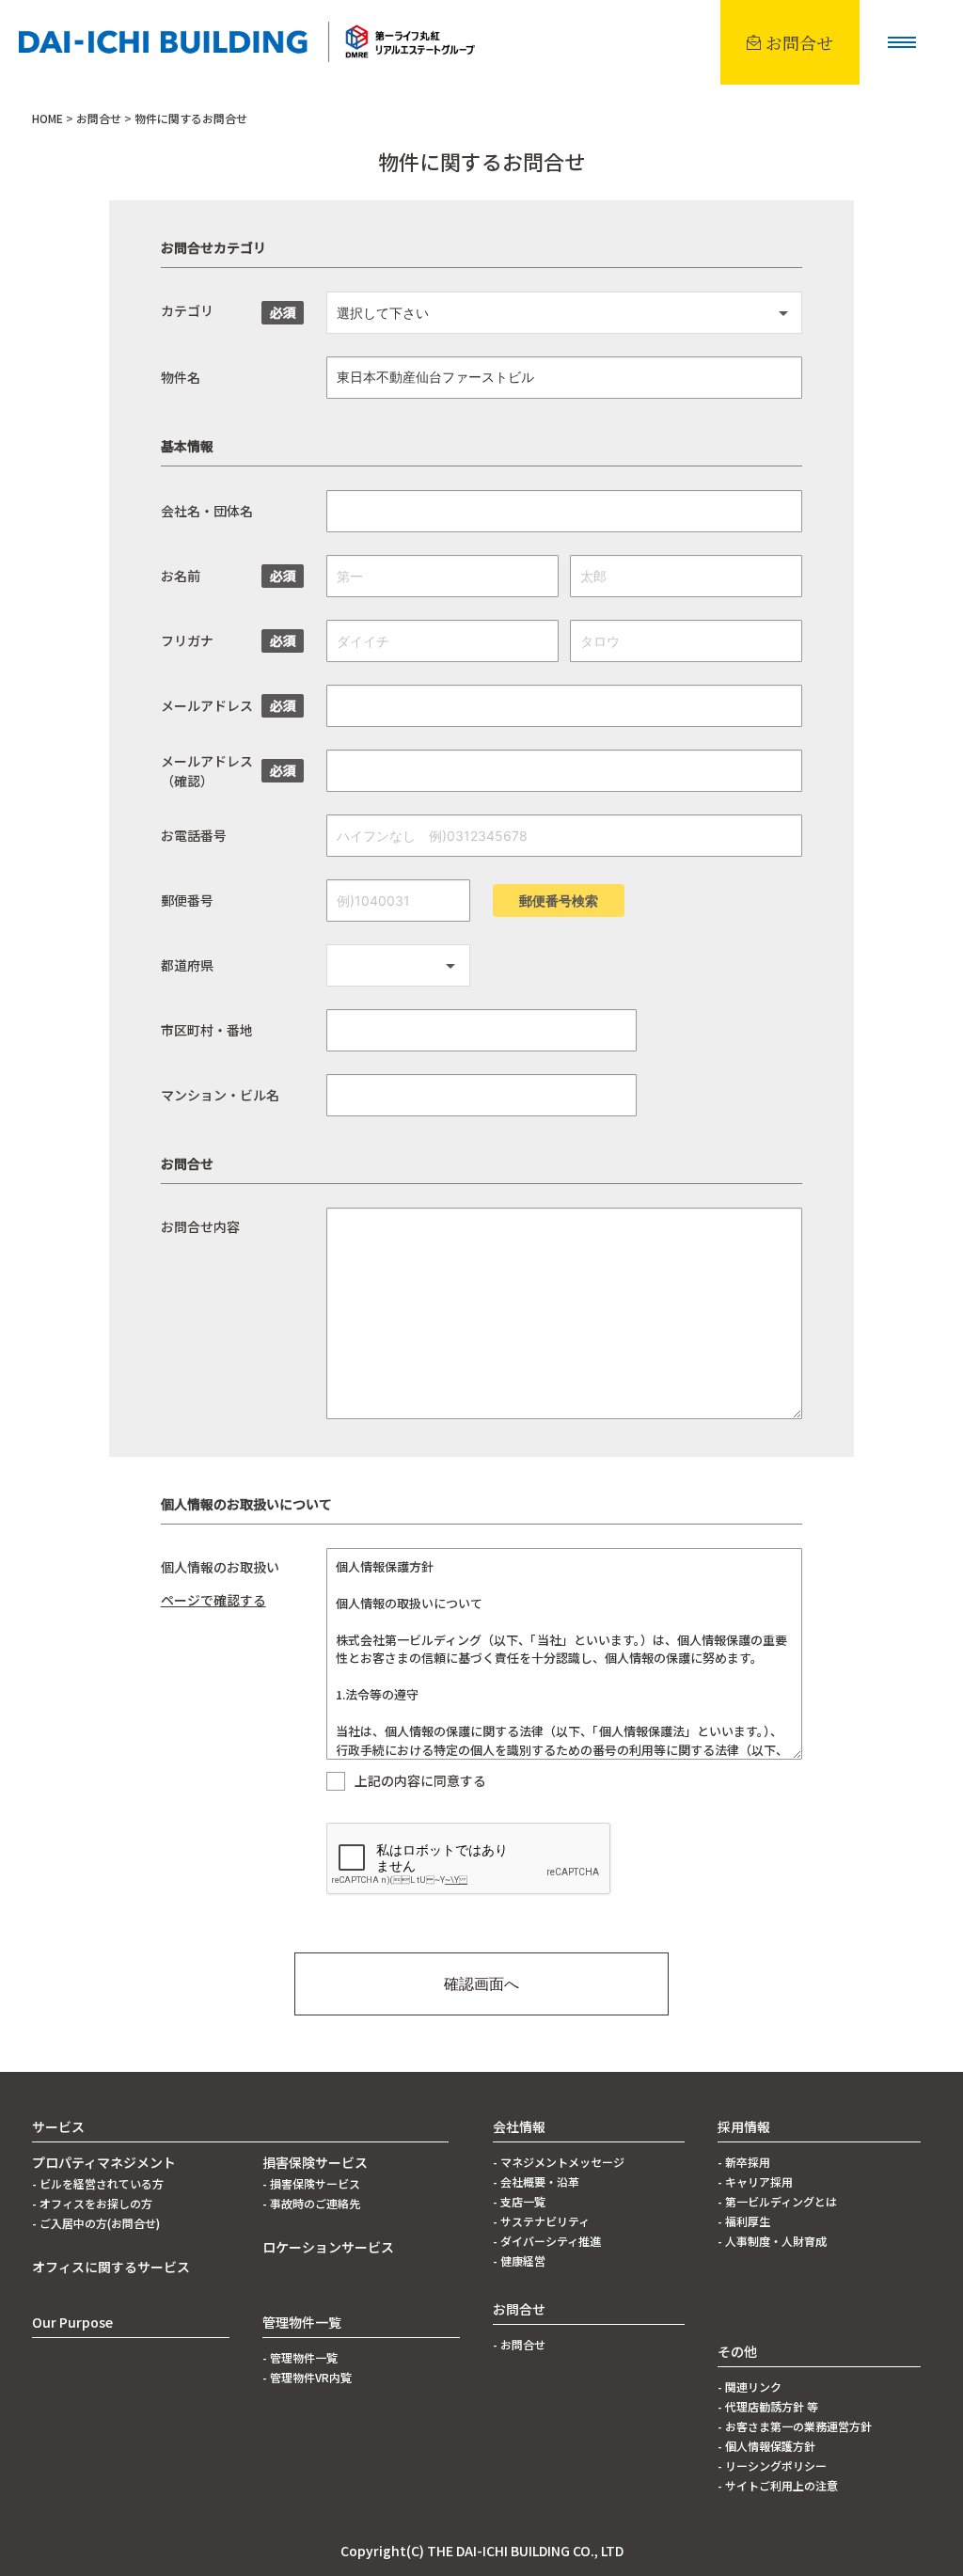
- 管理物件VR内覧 (307, 2377)
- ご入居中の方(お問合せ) (96, 2223)
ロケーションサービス (328, 2247)
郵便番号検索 (559, 901)
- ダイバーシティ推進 (547, 2241)
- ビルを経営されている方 (98, 2183)
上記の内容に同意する (420, 1781)
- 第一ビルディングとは (777, 2201)
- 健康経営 (519, 2260)
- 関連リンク (750, 2386)
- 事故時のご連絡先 (311, 2203)
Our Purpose (72, 2322)
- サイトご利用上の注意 (778, 2485)
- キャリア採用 (755, 2181)
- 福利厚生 (744, 2221)
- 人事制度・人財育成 (772, 2241)
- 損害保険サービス (311, 2183)
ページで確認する (213, 1600)
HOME (47, 118)
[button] (902, 42)
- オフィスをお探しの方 (92, 2203)
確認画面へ (481, 1983)
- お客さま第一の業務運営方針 (795, 2426)
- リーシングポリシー (772, 2465)
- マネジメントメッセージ (559, 2162)
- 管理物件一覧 (300, 2357)
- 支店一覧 (519, 2201)
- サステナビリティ (541, 2221)
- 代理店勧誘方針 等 (768, 2406)
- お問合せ (519, 2344)
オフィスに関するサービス (111, 2267)
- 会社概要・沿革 (536, 2181)
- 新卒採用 (744, 2162)
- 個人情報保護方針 (766, 2446)
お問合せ (99, 118)
